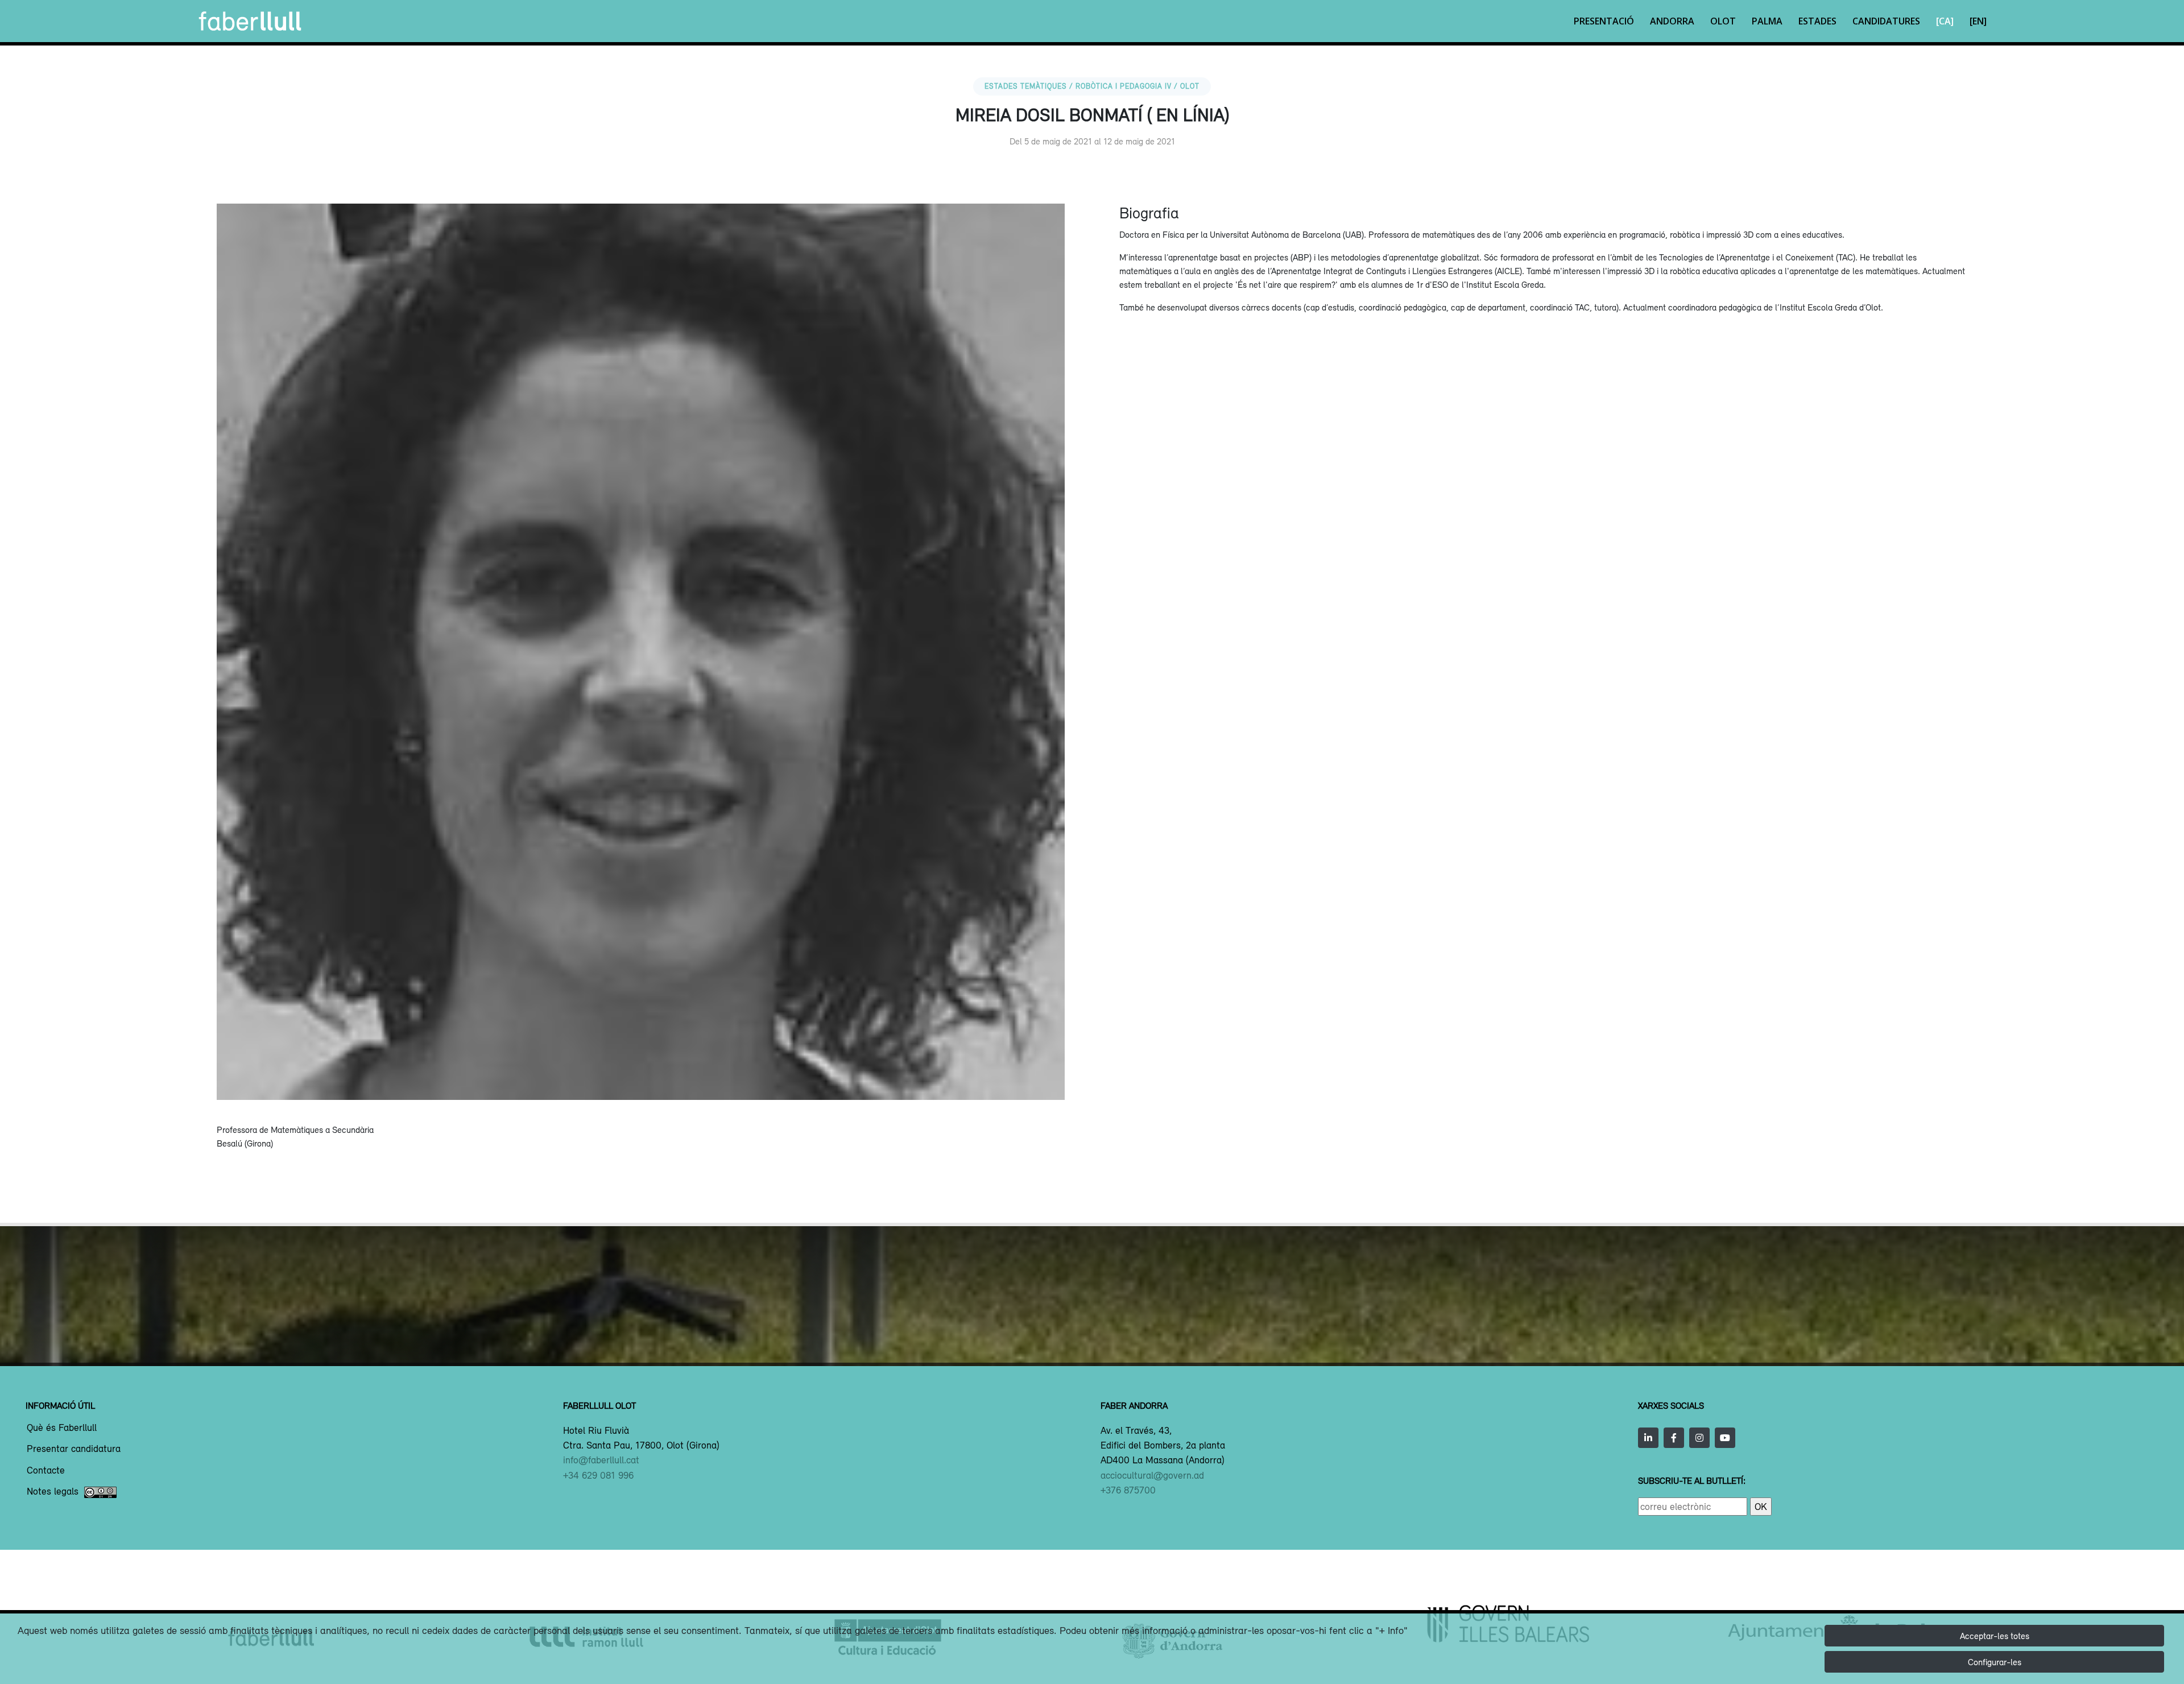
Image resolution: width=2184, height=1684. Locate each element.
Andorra (1672, 21)
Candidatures (1886, 21)
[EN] (1978, 21)
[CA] (1945, 21)
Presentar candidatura (74, 1449)
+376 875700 (1128, 1490)
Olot (1723, 21)
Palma (1767, 21)
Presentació (1604, 21)
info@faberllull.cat (601, 1460)
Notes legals (53, 1492)
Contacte (46, 1471)
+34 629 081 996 (598, 1475)
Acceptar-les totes (1995, 1636)
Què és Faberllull (62, 1428)
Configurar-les (1995, 1662)
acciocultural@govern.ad (1152, 1475)
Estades (1817, 21)
